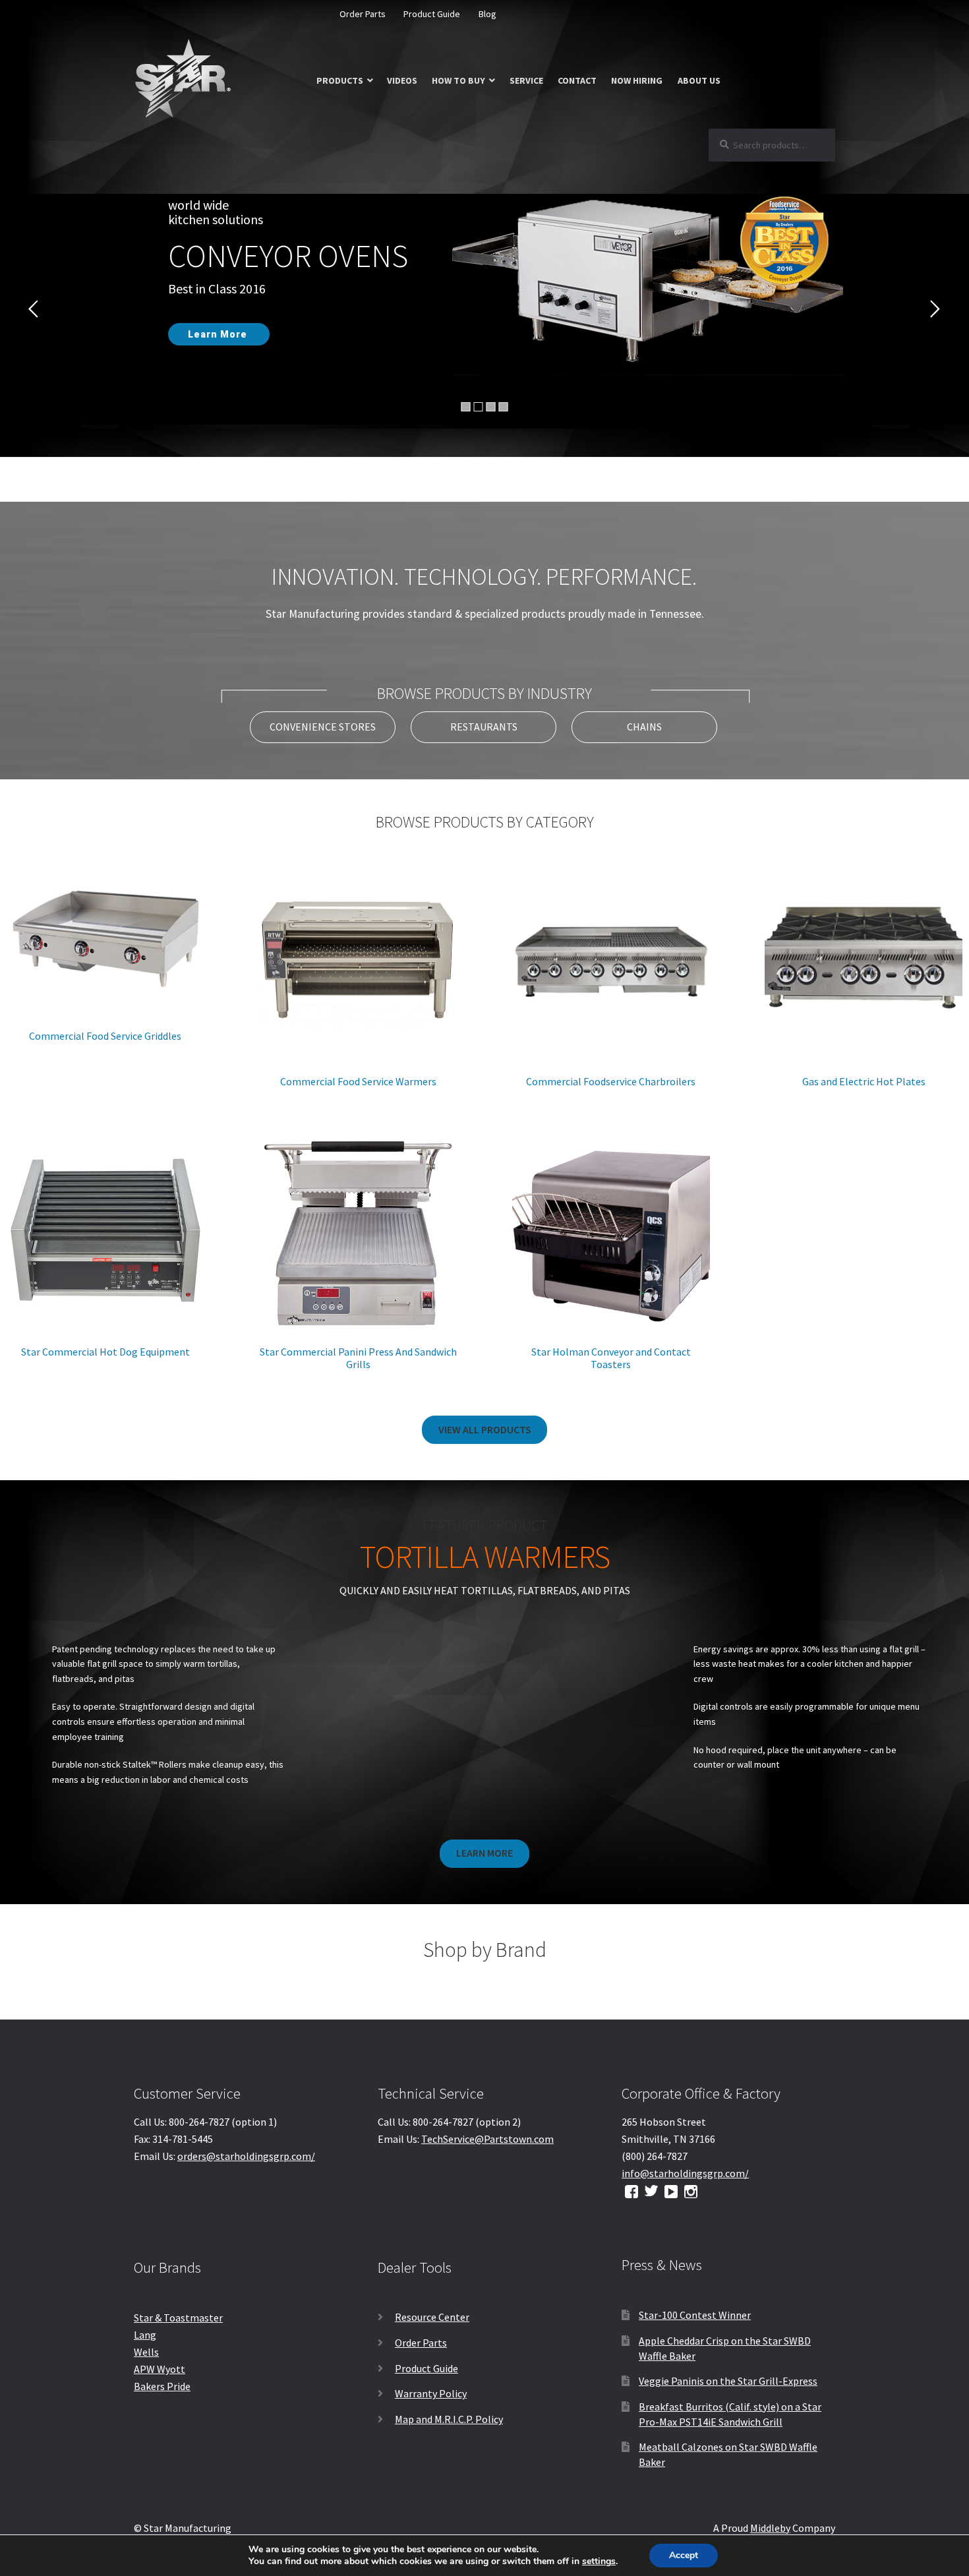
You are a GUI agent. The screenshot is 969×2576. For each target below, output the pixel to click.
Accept (684, 2555)
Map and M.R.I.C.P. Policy (449, 2419)
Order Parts (363, 14)
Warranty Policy (431, 2393)
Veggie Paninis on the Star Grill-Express (728, 2381)
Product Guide (432, 14)
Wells (146, 2352)
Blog (487, 14)
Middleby (770, 2528)
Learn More (484, 1853)
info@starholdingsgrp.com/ (685, 2173)
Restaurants (484, 727)
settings (599, 2561)
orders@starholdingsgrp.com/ (246, 2156)
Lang (145, 2335)
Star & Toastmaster (178, 2318)
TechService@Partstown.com (487, 2139)
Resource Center (432, 2317)
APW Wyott (160, 2369)
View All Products (485, 1429)
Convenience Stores (323, 727)
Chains (644, 727)
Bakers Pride (162, 2386)
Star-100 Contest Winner (695, 2315)
